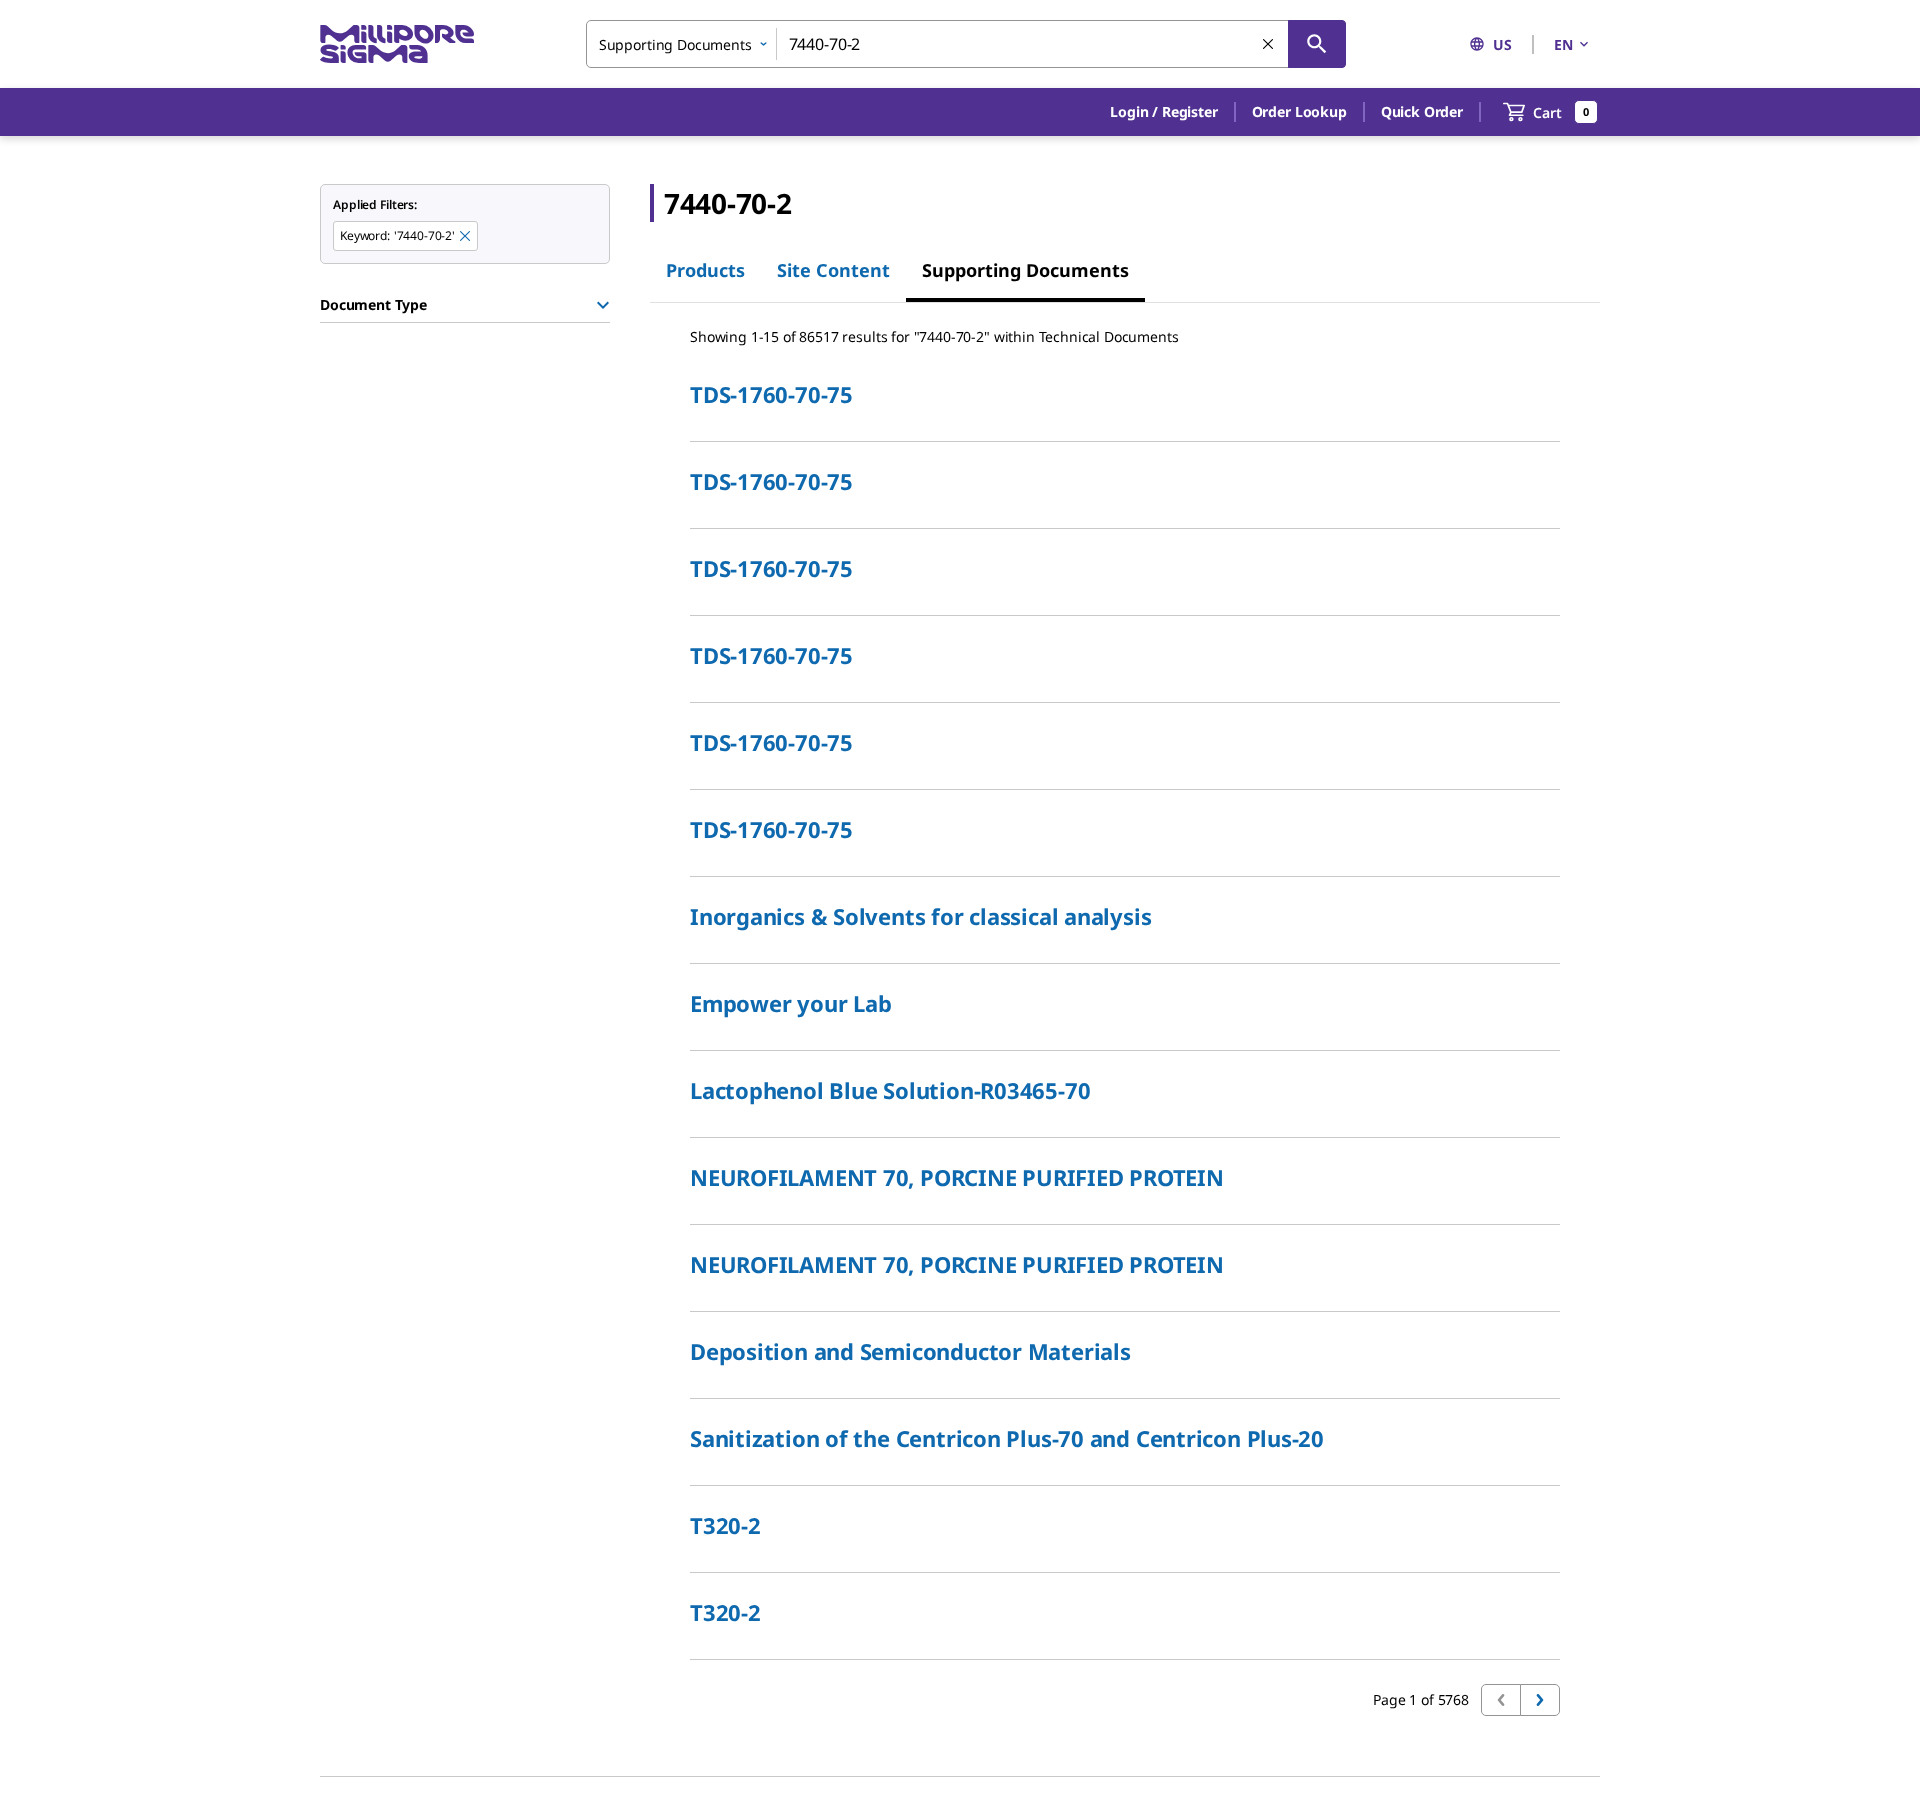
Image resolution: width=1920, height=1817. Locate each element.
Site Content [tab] (833, 270)
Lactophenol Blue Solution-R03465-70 (890, 1090)
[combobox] (966, 44)
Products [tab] (705, 270)
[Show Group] (603, 305)
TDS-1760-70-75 (771, 394)
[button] (1163, 112)
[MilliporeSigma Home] (397, 44)
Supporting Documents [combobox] (675, 44)
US (1502, 44)
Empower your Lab (790, 1003)
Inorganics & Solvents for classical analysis (920, 916)
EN (1563, 44)
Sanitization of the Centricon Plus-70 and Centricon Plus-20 (1007, 1438)
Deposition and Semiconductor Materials (910, 1351)
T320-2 (725, 1525)
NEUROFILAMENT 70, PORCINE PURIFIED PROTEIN (957, 1177)
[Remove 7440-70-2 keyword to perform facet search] (466, 237)
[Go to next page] (1540, 1700)
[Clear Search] (1269, 45)
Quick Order (1422, 111)
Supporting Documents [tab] (1025, 270)
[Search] (1317, 44)
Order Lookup (1299, 111)
